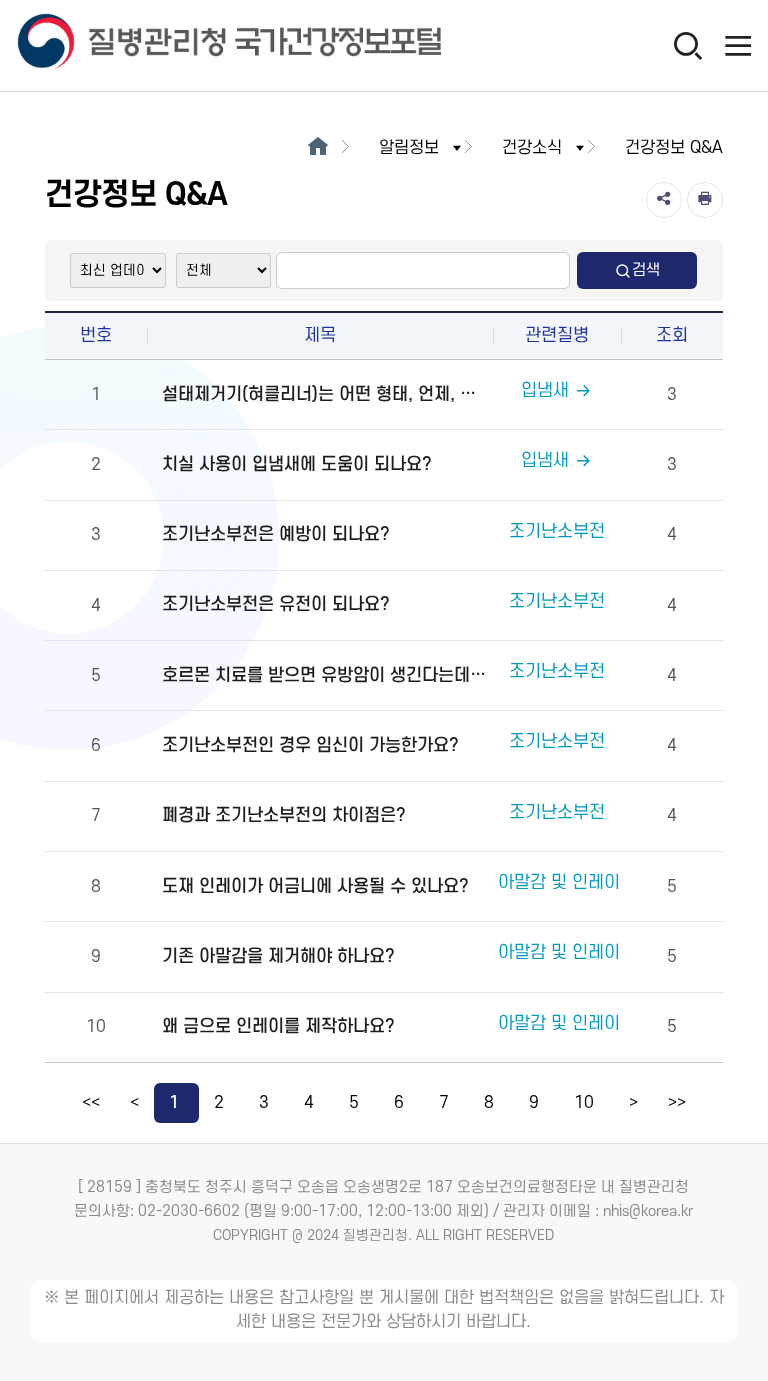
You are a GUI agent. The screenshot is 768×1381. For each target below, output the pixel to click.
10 (584, 1103)
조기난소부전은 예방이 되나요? (276, 534)
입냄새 (545, 390)
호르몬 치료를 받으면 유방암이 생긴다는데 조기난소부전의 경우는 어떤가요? (325, 675)
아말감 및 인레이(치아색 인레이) (615, 882)
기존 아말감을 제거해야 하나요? (278, 956)
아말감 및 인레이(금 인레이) (599, 1023)
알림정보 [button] (409, 148)
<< (91, 1103)
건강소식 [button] (532, 148)
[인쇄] (705, 200)
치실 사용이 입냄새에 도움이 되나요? (297, 464)
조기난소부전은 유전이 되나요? (276, 604)
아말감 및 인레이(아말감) (589, 952)
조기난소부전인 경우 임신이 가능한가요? (310, 745)
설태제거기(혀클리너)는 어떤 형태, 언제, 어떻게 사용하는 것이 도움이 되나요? (325, 394)
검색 (646, 270)
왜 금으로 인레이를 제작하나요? (278, 1026)
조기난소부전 (557, 531)
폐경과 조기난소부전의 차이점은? (284, 815)
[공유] (664, 200)
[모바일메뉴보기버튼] (738, 45)
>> (677, 1103)
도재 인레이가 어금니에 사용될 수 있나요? (315, 886)
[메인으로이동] (317, 148)
